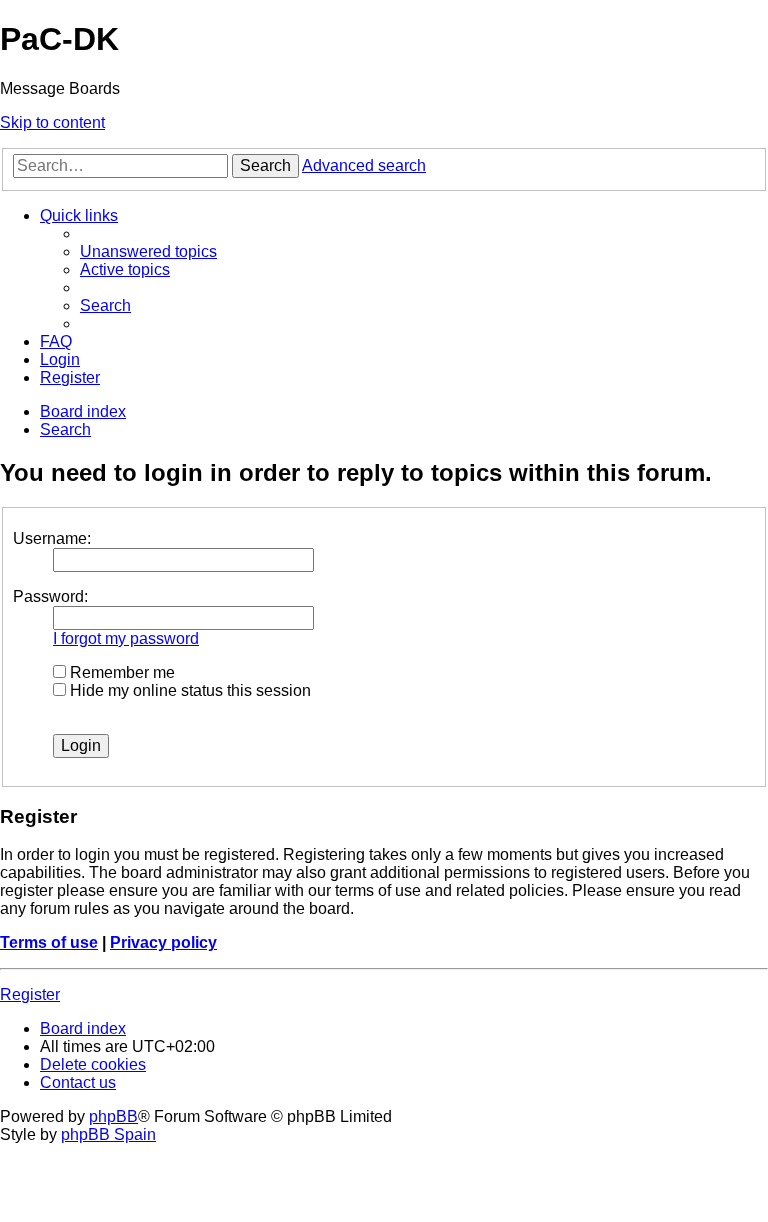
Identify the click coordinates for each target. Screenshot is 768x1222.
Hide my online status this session (188, 690)
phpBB (113, 1116)
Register (30, 994)
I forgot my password (126, 638)
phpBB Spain (108, 1134)
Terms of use (49, 942)
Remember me (120, 672)
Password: (50, 596)
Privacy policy (163, 942)
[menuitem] (148, 251)
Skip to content (52, 122)
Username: (52, 538)
